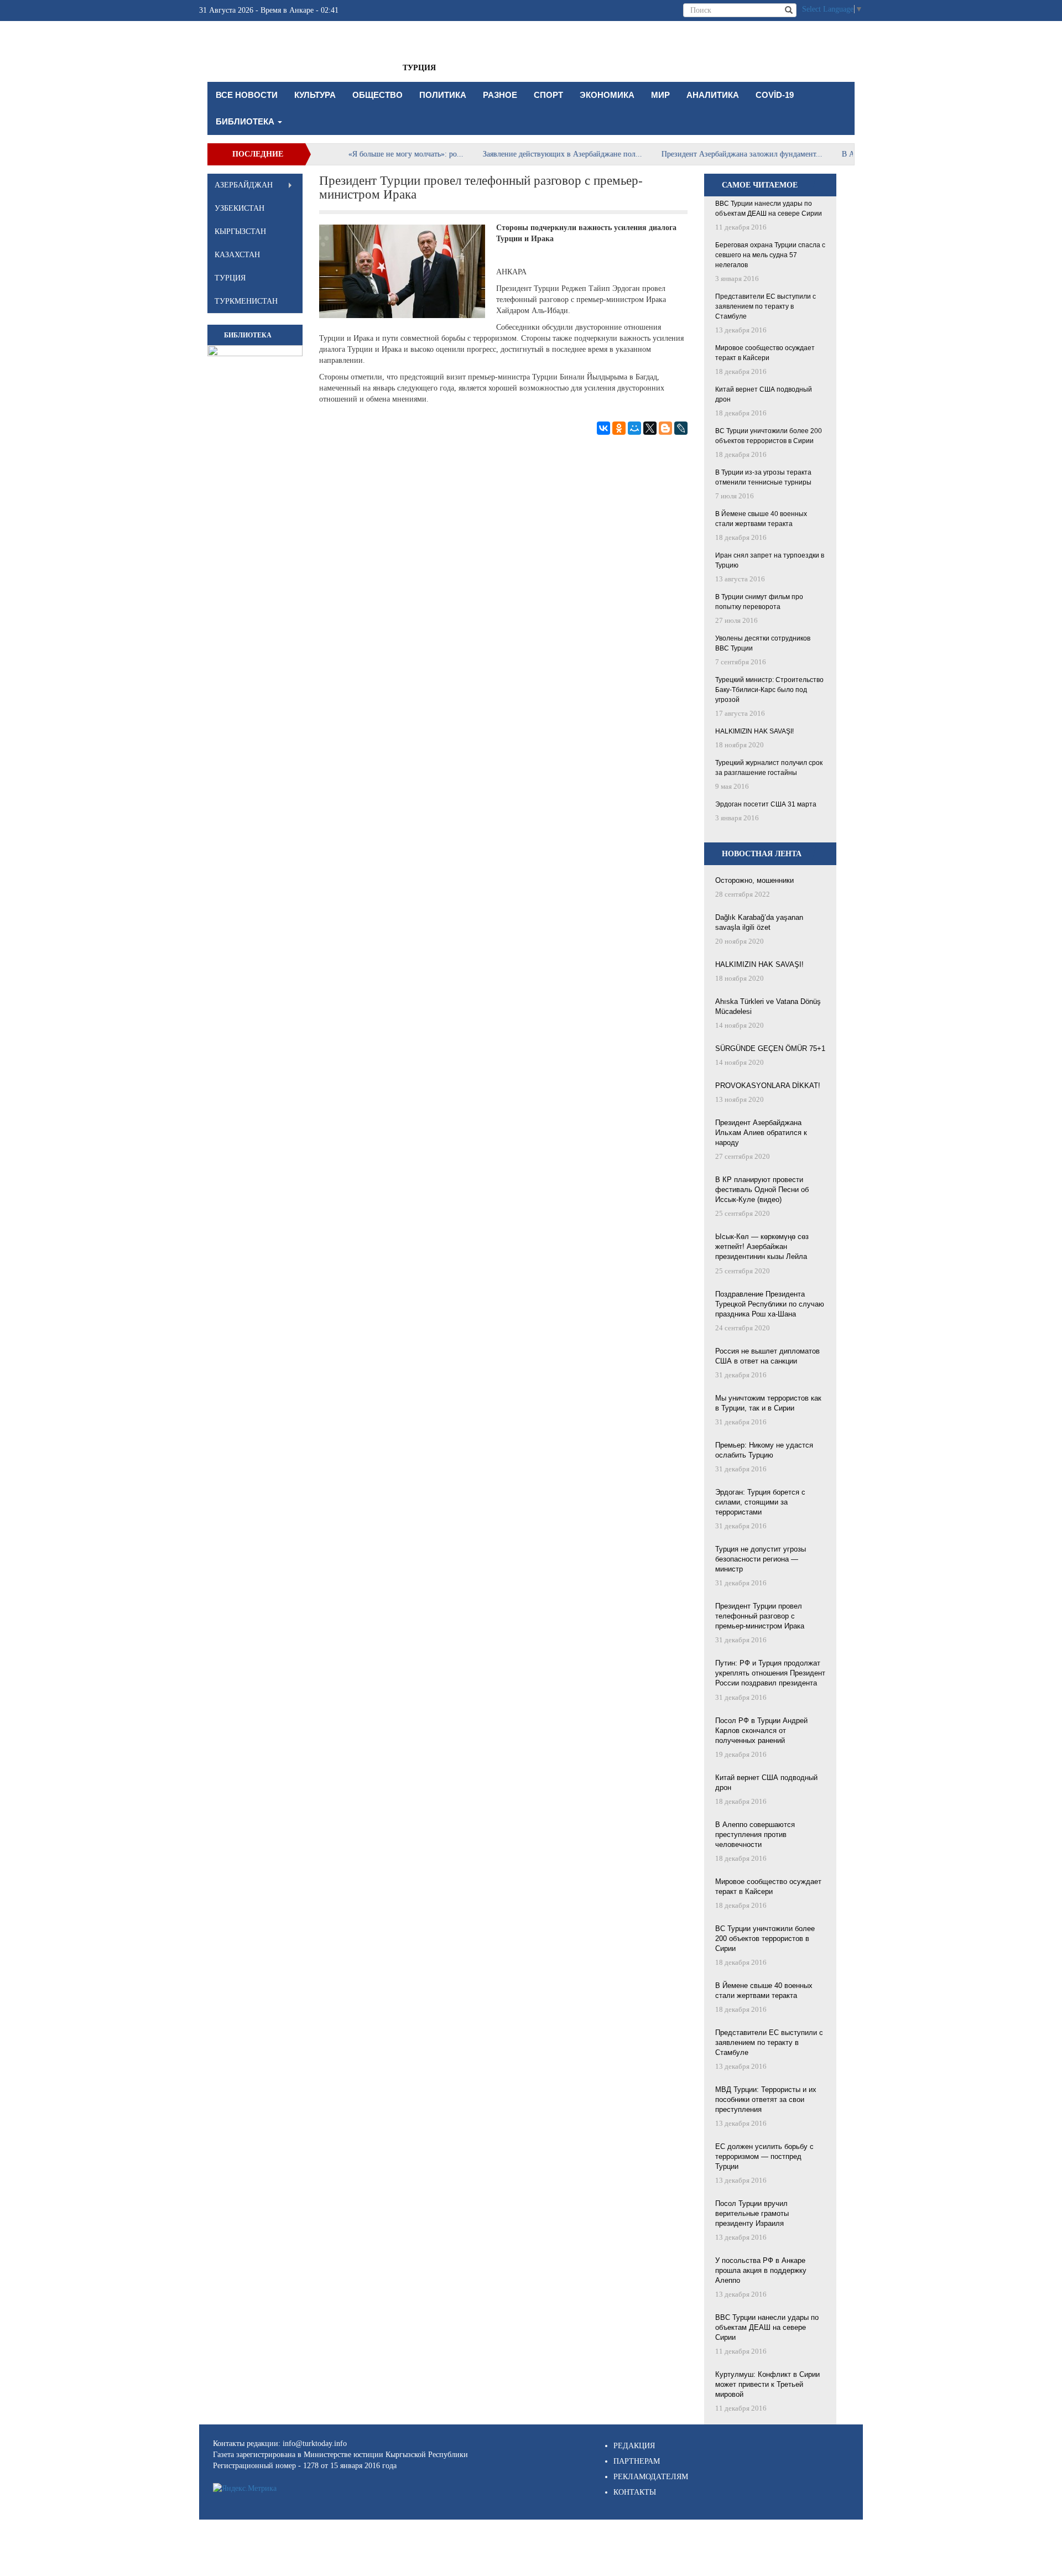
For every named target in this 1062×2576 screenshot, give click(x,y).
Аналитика (713, 95)
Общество (378, 95)
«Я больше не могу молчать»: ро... (364, 154)
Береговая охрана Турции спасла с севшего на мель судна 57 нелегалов (770, 255)
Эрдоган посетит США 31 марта (766, 804)
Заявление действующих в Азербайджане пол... (520, 154)
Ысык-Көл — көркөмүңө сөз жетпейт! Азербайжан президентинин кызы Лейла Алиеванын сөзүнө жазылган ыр (769, 1247)
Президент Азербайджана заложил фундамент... (700, 154)
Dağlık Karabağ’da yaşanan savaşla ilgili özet (759, 922)
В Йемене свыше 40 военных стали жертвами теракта (761, 519)
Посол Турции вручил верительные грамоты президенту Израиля (752, 2213)
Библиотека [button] (246, 121)
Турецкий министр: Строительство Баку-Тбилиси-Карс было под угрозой (769, 690)
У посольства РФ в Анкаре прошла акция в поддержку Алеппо (761, 2270)
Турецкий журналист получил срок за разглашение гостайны (769, 768)
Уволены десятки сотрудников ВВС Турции (763, 643)
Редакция (634, 2446)
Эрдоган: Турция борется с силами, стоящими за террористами (760, 1502)
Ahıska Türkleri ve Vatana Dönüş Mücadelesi (768, 1006)
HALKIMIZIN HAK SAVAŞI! (754, 731)
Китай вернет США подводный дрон (764, 394)
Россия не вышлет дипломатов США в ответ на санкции (767, 1356)
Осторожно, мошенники (754, 880)
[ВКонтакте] (603, 428)
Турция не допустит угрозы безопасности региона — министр (761, 1559)
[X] (650, 428)
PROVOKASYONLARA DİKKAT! (768, 1086)
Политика (443, 95)
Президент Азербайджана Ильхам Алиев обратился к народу (761, 1133)
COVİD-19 (775, 95)
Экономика (607, 95)
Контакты (635, 2492)
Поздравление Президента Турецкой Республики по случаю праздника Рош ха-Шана (770, 1304)
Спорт (548, 95)
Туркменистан (246, 301)
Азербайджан (244, 185)
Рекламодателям (651, 2477)
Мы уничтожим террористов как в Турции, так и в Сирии (768, 1403)
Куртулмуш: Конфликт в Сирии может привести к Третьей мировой (767, 2384)
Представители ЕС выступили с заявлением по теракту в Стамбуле (766, 306)
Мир (660, 95)
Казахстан (237, 255)
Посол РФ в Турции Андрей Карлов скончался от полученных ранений (761, 1731)
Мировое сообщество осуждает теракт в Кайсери (765, 353)
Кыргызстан (240, 231)
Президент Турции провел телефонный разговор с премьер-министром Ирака (760, 1616)
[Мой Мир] (634, 428)
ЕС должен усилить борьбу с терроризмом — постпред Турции (764, 2156)
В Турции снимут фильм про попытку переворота (759, 602)
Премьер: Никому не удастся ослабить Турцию (764, 1450)
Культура (315, 95)
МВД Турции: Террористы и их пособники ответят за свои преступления (766, 2099)
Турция (419, 68)
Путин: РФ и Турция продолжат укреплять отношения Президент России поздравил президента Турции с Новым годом (770, 1674)
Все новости (247, 95)
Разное (500, 95)
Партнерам (637, 2461)
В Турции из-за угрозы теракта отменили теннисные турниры (763, 477)
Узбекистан (240, 208)
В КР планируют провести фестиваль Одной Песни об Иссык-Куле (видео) (762, 1190)
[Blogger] (665, 428)
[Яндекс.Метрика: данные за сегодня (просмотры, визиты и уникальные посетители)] (245, 2489)
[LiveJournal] (681, 428)
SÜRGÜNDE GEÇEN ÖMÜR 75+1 (770, 1048)
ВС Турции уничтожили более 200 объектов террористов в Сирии (769, 436)
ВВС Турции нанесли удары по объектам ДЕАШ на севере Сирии (769, 209)
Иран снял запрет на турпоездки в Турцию (770, 560)
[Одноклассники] (619, 428)
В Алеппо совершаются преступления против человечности (755, 1835)
